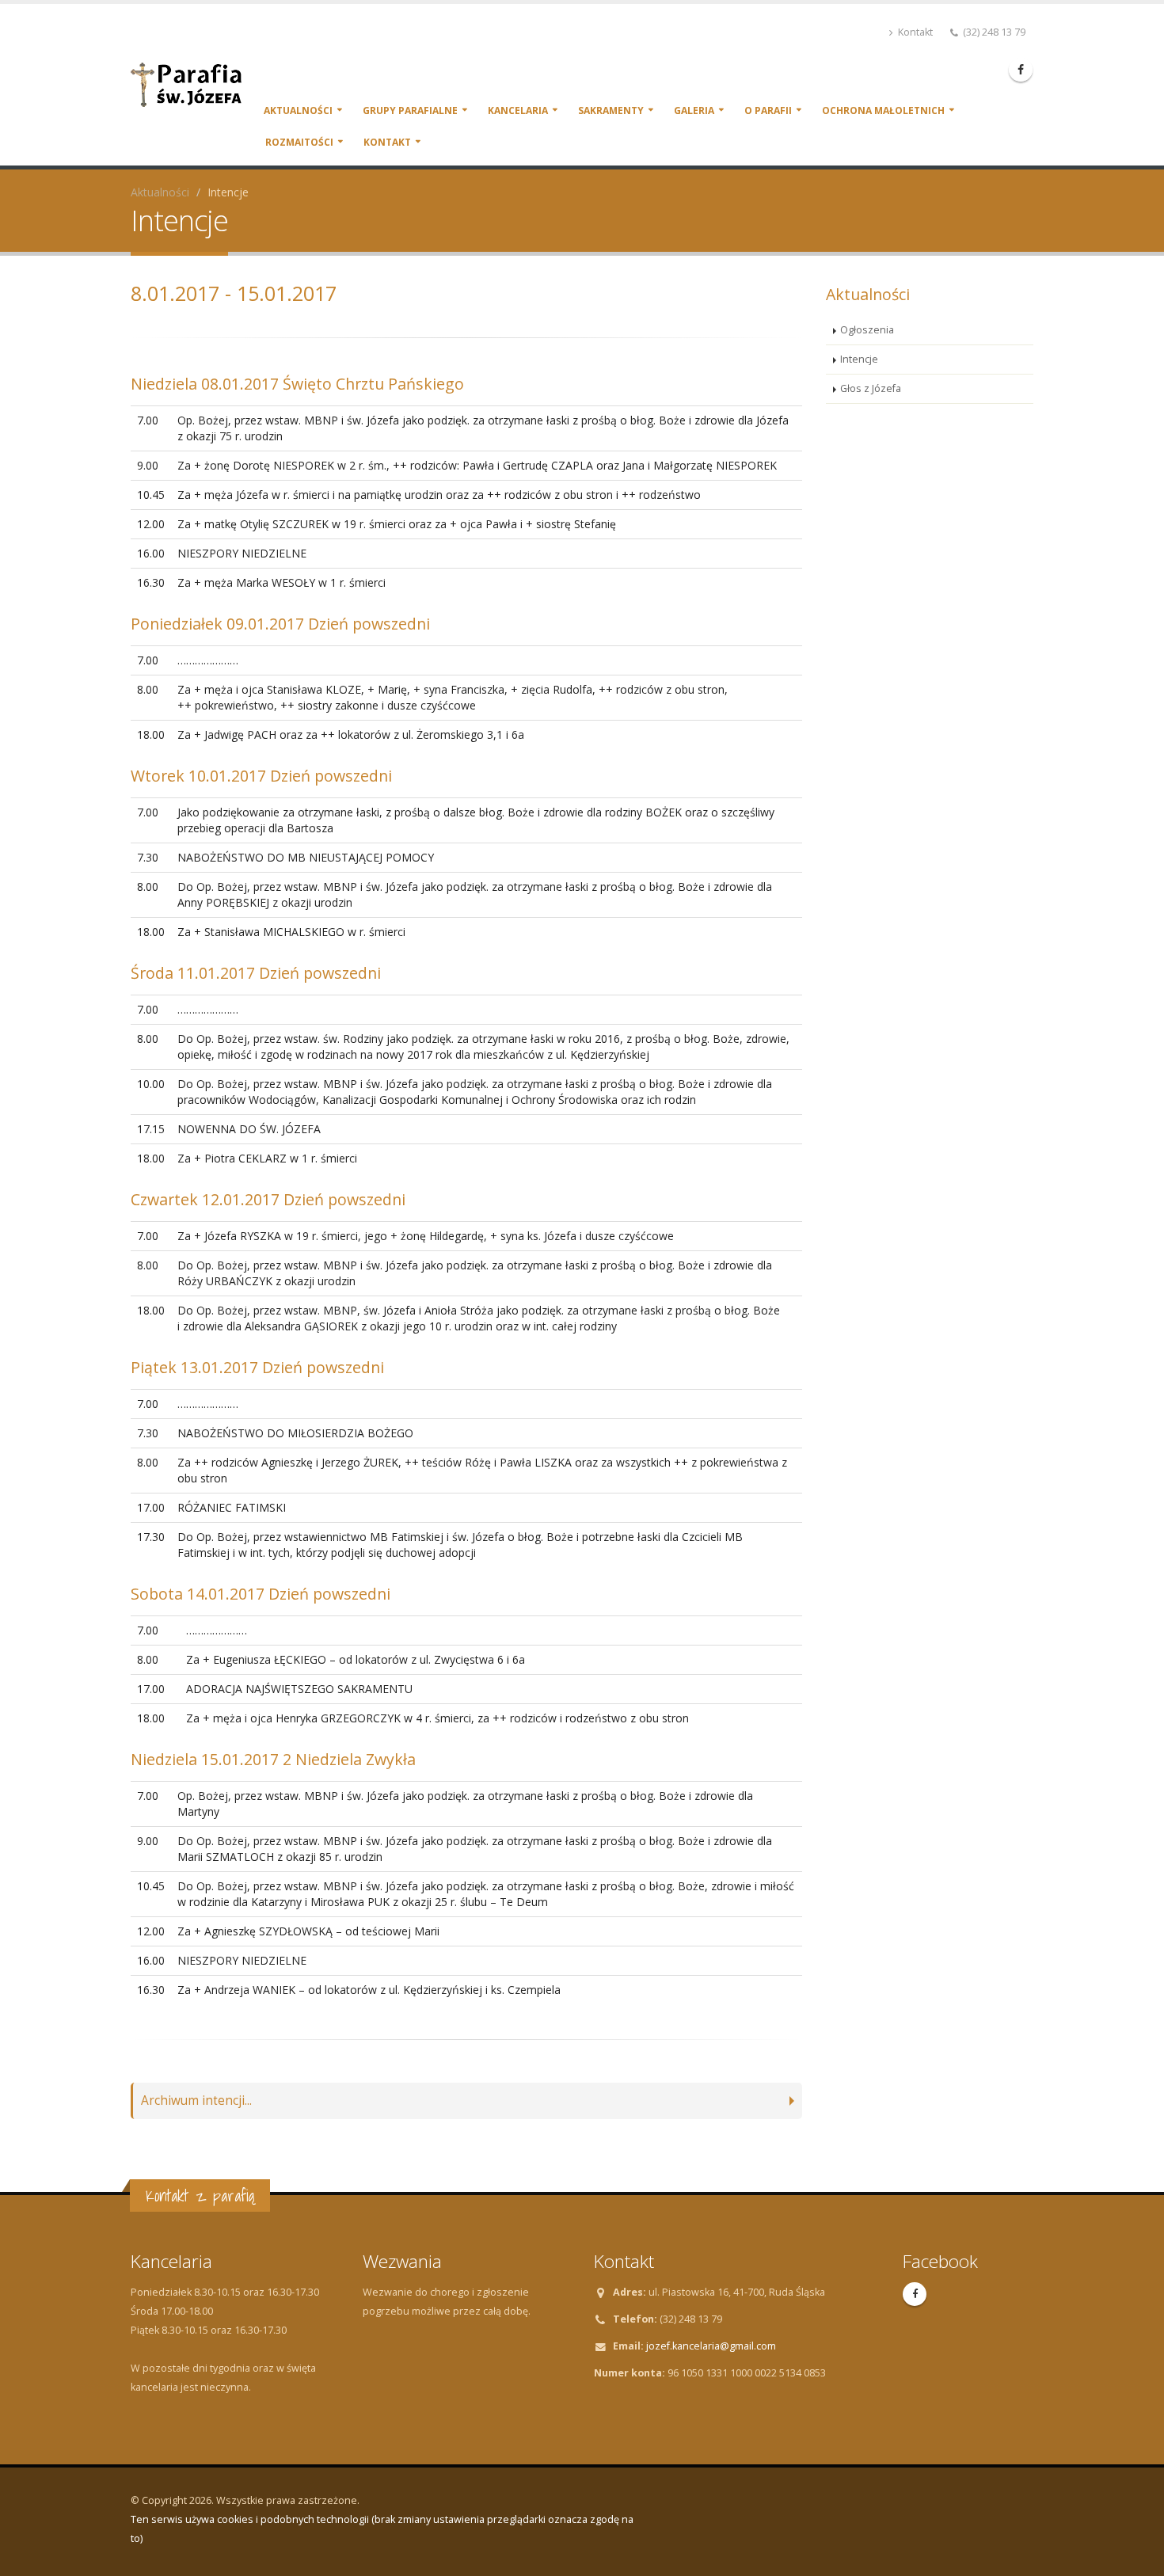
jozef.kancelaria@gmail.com (711, 2346)
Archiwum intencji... (196, 2100)
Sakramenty (611, 110)
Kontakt (914, 32)
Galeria (694, 110)
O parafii (768, 110)
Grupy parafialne (410, 110)
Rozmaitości (299, 142)
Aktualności (298, 110)
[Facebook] (1021, 70)
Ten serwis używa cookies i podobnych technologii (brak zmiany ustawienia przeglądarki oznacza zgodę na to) (382, 2529)
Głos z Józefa (871, 388)
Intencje (859, 359)
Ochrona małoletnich (883, 110)
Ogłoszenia (867, 330)
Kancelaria (518, 110)
